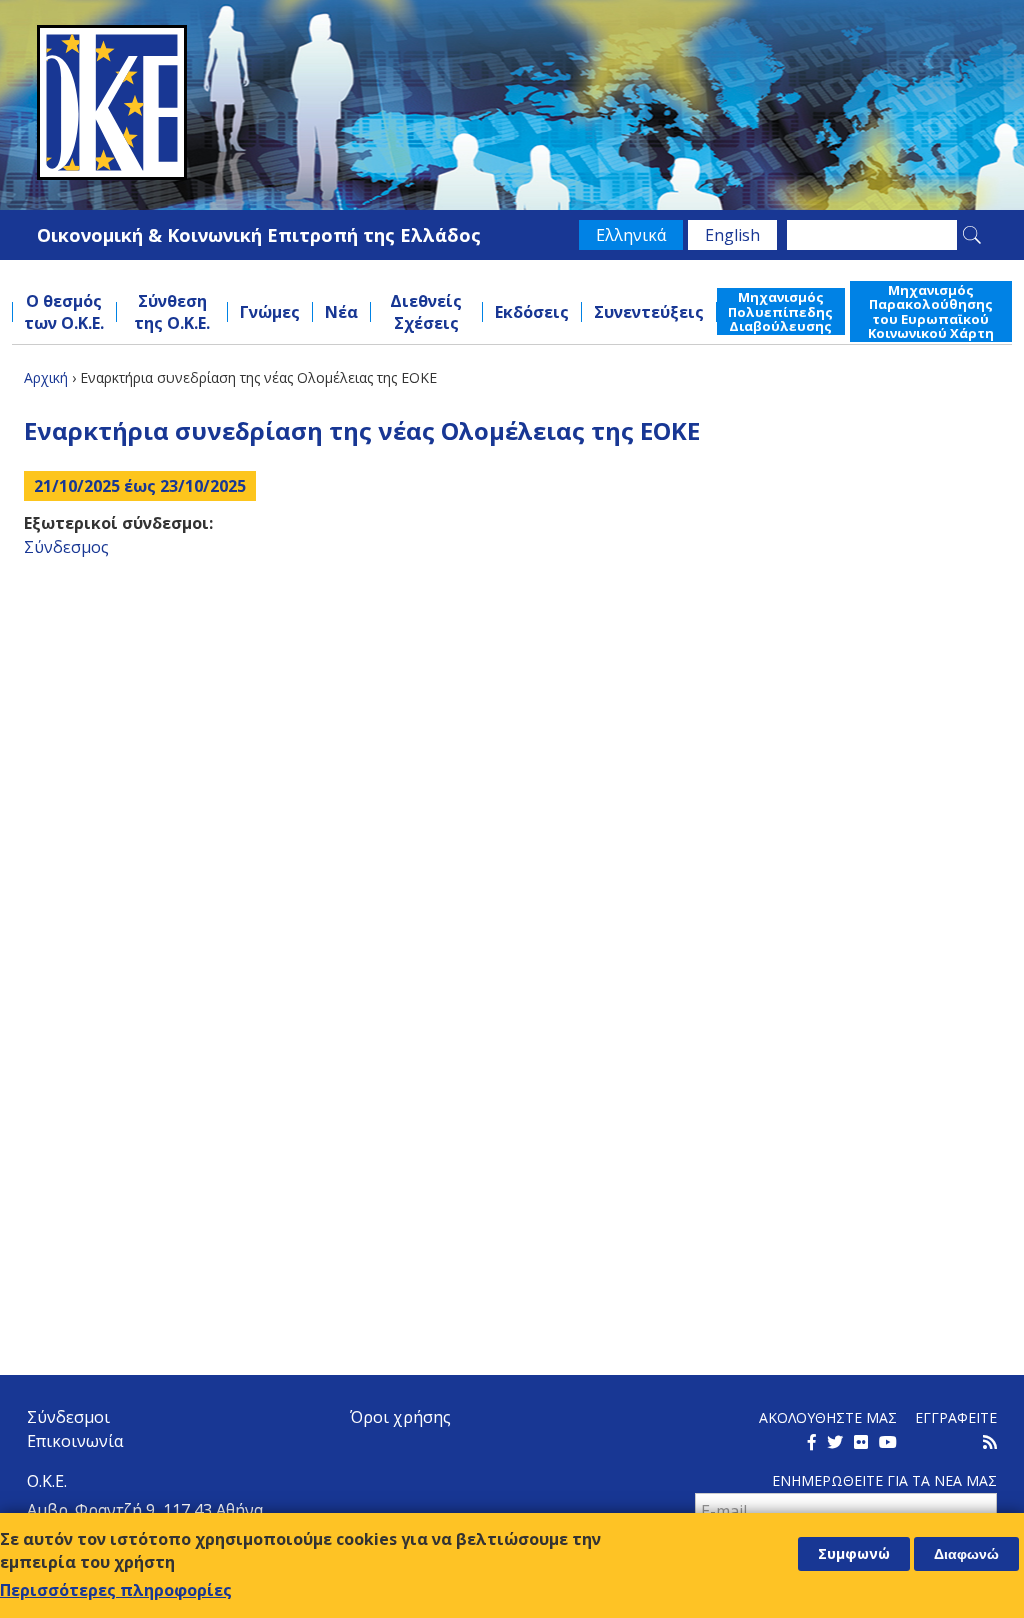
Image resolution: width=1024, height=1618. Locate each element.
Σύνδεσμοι (68, 1417)
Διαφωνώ (966, 1554)
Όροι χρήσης (400, 1417)
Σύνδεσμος (66, 547)
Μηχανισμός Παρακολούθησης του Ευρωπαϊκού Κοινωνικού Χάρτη (931, 311)
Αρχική (46, 377)
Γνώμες (270, 312)
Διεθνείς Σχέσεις (426, 312)
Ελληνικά (631, 235)
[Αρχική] (512, 102)
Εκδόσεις (532, 312)
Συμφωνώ (854, 1553)
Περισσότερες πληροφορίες (116, 1590)
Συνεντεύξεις (649, 312)
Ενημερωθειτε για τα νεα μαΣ (884, 1480)
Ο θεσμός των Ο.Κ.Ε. (64, 312)
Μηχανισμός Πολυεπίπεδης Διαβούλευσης (780, 311)
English (732, 235)
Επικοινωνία (75, 1441)
